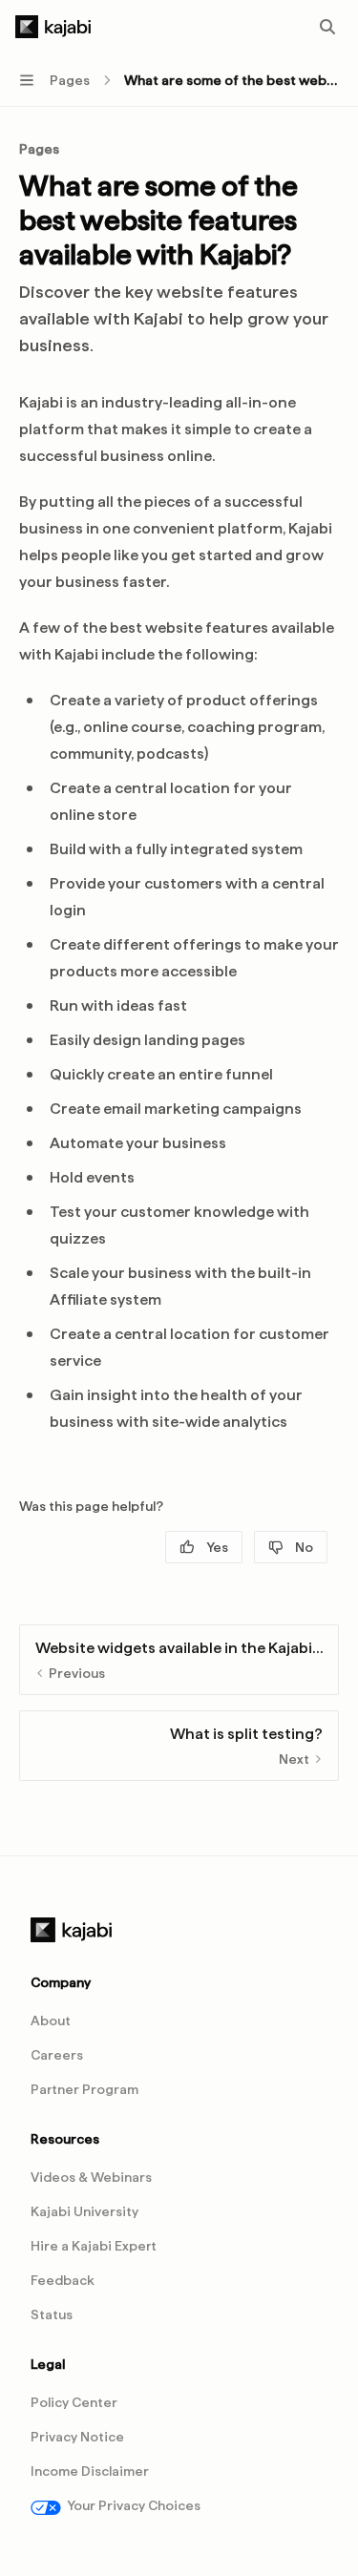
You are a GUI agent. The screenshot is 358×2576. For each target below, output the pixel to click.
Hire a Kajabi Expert (94, 2246)
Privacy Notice (77, 2437)
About (51, 2021)
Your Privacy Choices (134, 2505)
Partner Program (84, 2089)
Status (52, 2314)
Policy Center (74, 2402)
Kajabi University (84, 2211)
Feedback (63, 2280)
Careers (57, 2055)
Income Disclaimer (90, 2471)
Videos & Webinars (91, 2177)
